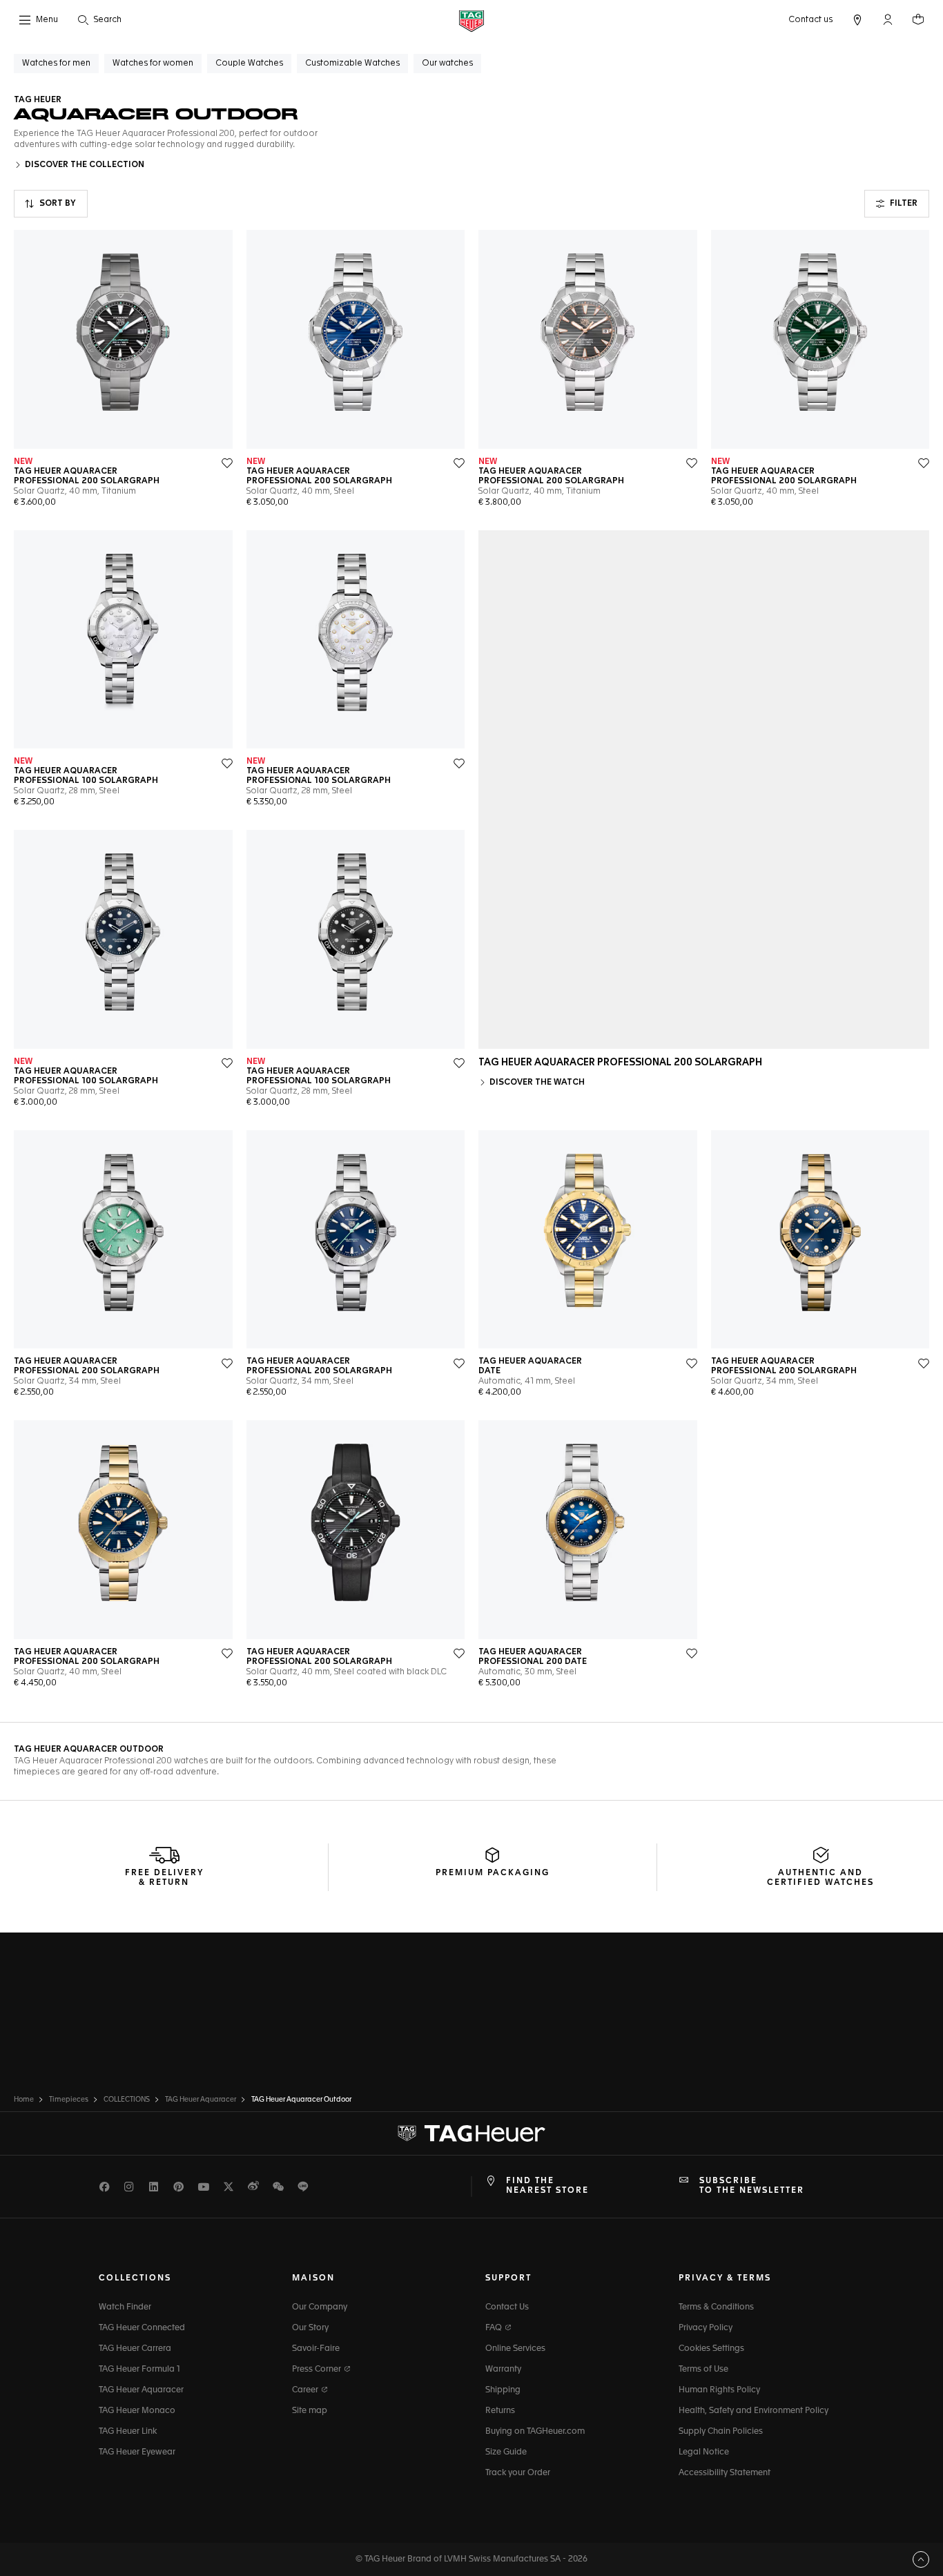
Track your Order (518, 2473)
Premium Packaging (493, 1873)
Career (306, 2390)
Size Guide (506, 2452)
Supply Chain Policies (721, 2432)
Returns (500, 2411)
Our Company (320, 2307)
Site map (310, 2411)
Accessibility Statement (725, 2473)
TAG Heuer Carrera (135, 2349)
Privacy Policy (706, 2328)
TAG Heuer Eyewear (137, 2452)
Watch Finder (125, 2307)
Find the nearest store (547, 2186)
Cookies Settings (711, 2349)
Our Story (310, 2328)
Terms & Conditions (716, 2307)
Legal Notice (704, 2452)
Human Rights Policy (719, 2390)
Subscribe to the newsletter (752, 2186)
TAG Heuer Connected (142, 2328)
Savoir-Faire (316, 2349)
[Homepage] (471, 20)
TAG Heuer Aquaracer (141, 2390)
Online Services (515, 2349)
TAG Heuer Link (128, 2432)
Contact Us (507, 2307)
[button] (888, 19)
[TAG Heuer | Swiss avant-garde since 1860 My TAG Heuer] (471, 2133)
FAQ (495, 2328)
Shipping (503, 2390)
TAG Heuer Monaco (137, 2411)
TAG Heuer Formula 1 (139, 2370)
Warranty (503, 2370)
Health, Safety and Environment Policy (754, 2411)
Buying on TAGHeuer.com (535, 2432)
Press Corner (318, 2370)
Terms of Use (703, 2370)
